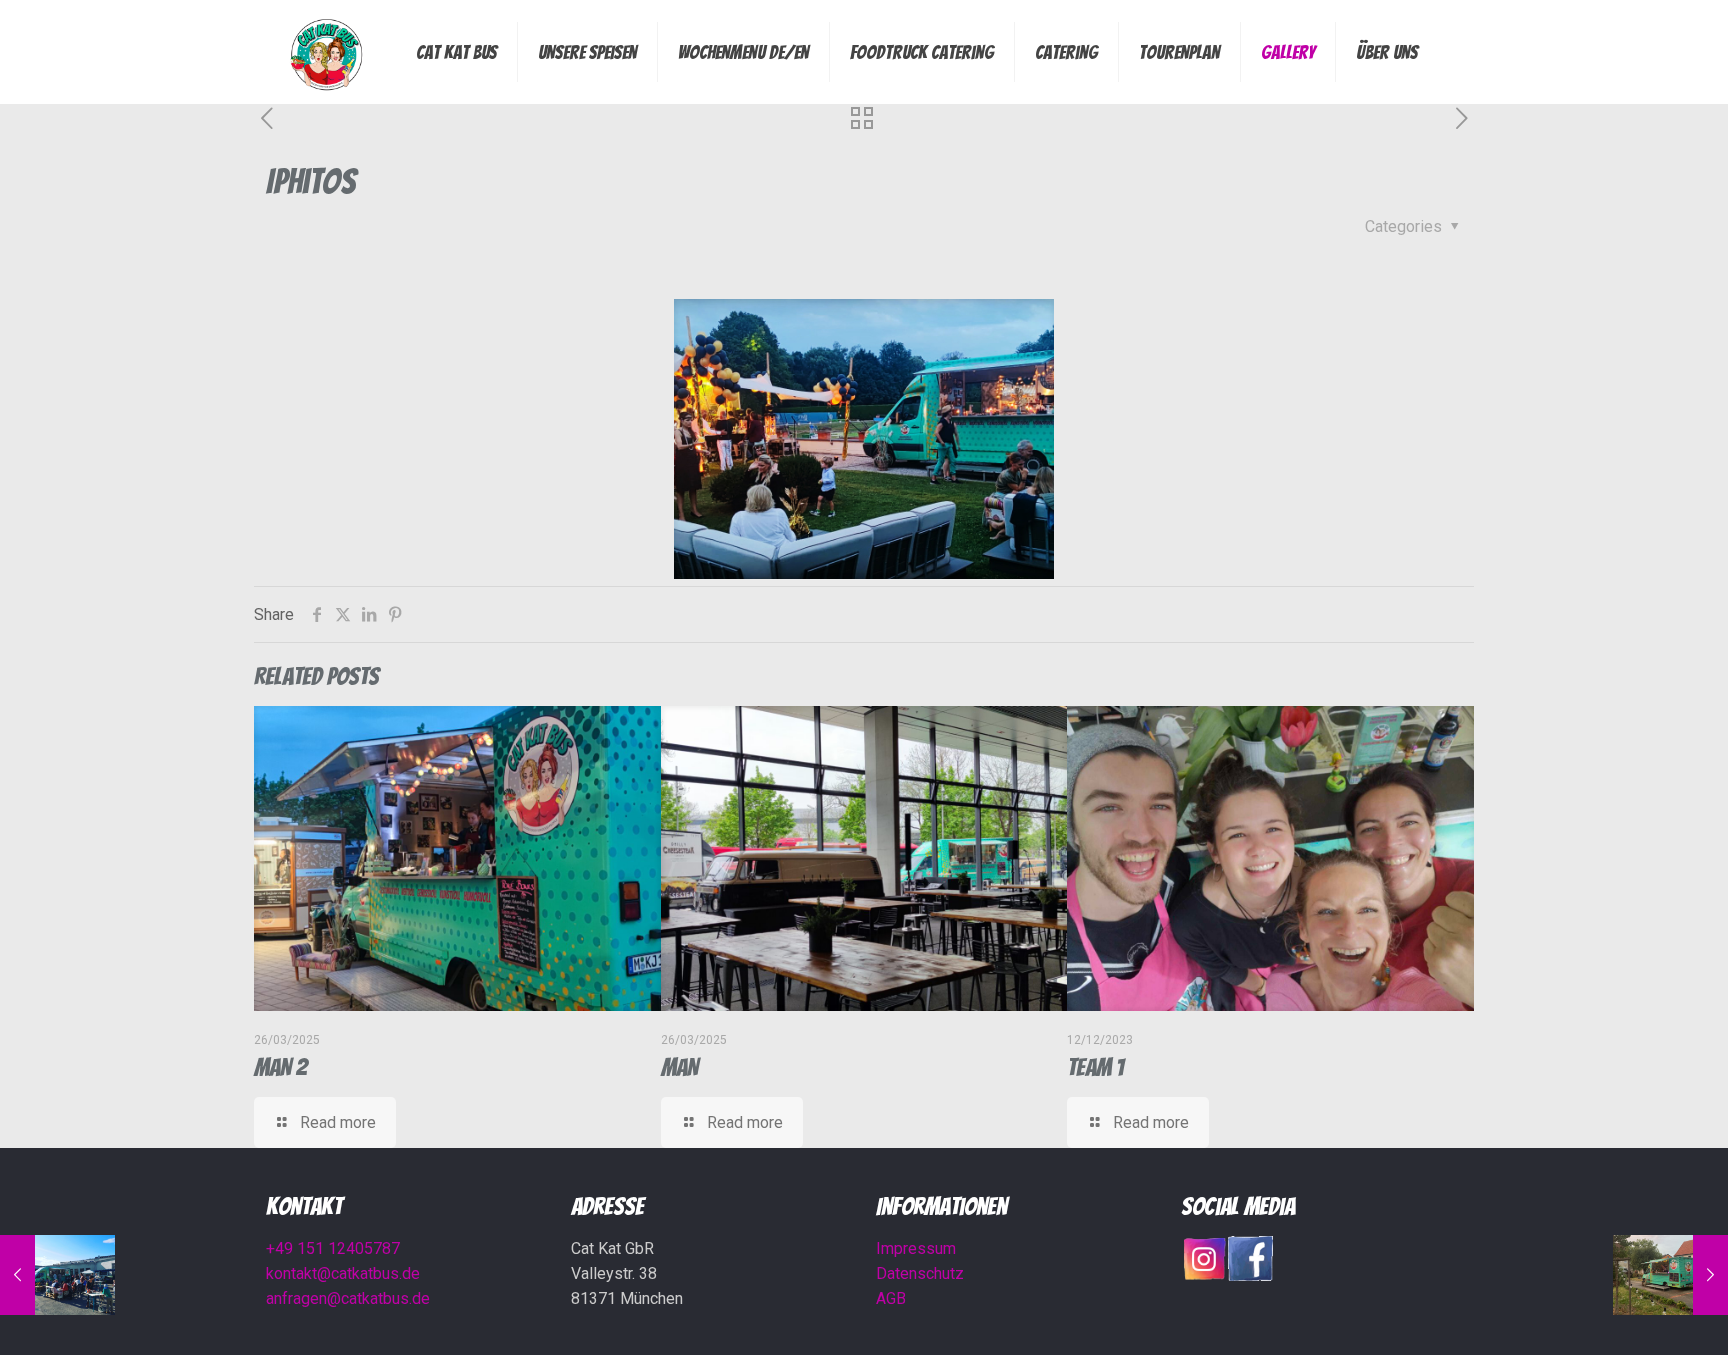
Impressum (916, 1248)
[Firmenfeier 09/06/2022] (57, 1275)
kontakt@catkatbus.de (343, 1273)
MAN (679, 1067)
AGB (891, 1298)
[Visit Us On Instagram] (1204, 1275)
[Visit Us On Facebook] (1250, 1275)
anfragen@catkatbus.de (348, 1298)
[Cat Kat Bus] (326, 51)
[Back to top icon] (1632, 1314)
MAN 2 (280, 1067)
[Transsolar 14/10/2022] (1670, 1275)
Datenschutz (920, 1273)
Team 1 (1095, 1067)
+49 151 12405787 (333, 1248)
